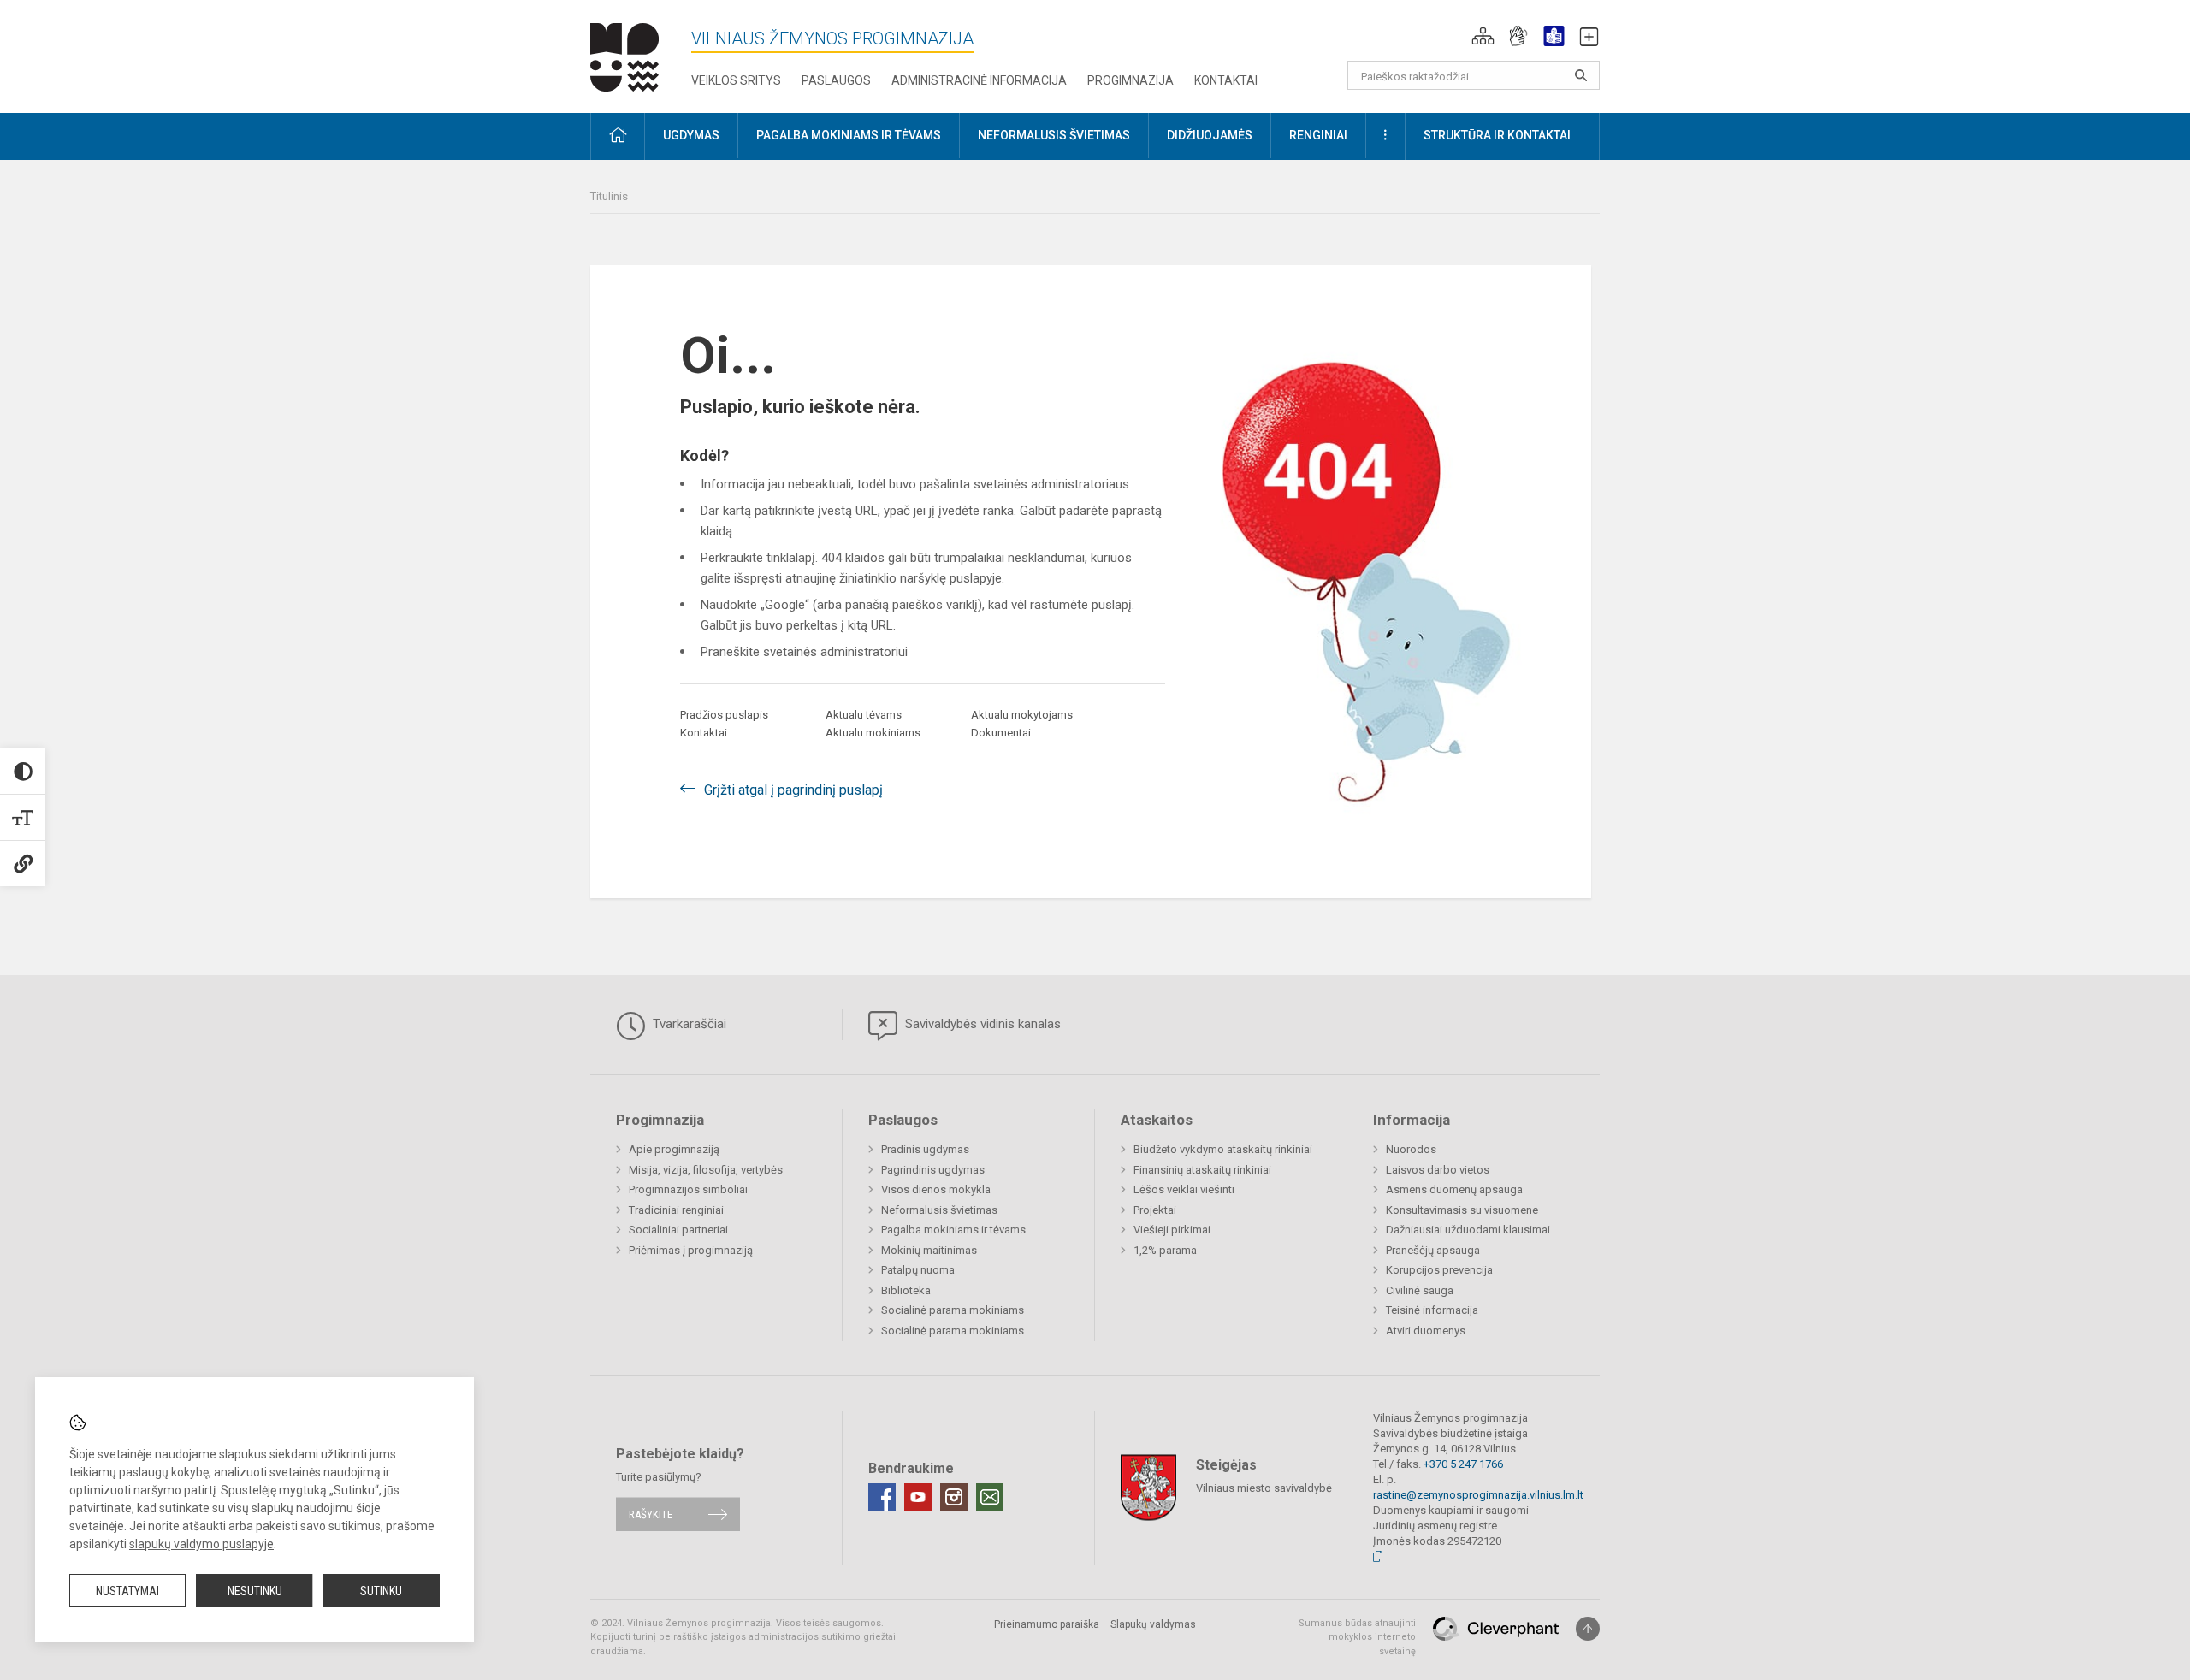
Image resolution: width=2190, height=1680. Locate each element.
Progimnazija (1131, 80)
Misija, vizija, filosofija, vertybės (706, 1170)
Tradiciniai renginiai (676, 1210)
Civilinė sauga (1420, 1290)
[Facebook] (882, 1497)
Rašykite (651, 1514)
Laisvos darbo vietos (1438, 1170)
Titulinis (609, 196)
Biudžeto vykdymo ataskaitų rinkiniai (1223, 1149)
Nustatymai (127, 1591)
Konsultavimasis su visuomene (1462, 1210)
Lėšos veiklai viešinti (1184, 1189)
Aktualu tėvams (864, 715)
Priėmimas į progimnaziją (691, 1250)
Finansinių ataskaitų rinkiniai (1202, 1170)
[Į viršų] (1588, 1629)
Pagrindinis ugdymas (933, 1170)
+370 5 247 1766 (1463, 1464)
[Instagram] (954, 1497)
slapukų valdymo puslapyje (201, 1544)
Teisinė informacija (1432, 1310)
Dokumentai (1001, 733)
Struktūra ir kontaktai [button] (1497, 135)
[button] (1483, 36)
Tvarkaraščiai (688, 1024)
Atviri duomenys (1426, 1331)
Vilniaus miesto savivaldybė (1264, 1487)
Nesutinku (255, 1591)
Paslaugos (836, 80)
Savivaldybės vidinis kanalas (981, 1024)
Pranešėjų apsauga (1433, 1250)
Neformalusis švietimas (939, 1210)
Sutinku (381, 1591)
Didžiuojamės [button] (1210, 135)
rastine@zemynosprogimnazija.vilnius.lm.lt (1478, 1495)
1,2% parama (1165, 1250)
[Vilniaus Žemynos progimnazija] (624, 53)
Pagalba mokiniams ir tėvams (953, 1230)
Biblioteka (906, 1290)
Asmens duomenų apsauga (1454, 1189)
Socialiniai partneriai (678, 1230)
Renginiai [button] (1318, 135)
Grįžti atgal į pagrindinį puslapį (793, 790)
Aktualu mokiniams (873, 733)
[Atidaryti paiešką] (1581, 75)
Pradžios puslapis (724, 715)
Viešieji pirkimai (1172, 1230)
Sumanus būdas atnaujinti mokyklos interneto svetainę (1357, 1637)
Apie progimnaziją (674, 1149)
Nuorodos (1411, 1149)
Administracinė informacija (979, 80)
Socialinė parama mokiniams (953, 1310)
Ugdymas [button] (691, 135)
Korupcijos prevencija (1439, 1270)
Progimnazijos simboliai (688, 1189)
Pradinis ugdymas (925, 1149)
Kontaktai (1226, 80)
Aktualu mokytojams (1022, 715)
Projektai (1155, 1210)
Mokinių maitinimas (929, 1250)
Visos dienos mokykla (936, 1189)
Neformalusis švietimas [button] (1054, 135)
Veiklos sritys (736, 80)
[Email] (990, 1497)
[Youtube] (918, 1497)
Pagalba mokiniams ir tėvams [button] (849, 135)
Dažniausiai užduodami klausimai (1468, 1230)
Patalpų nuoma (918, 1270)
